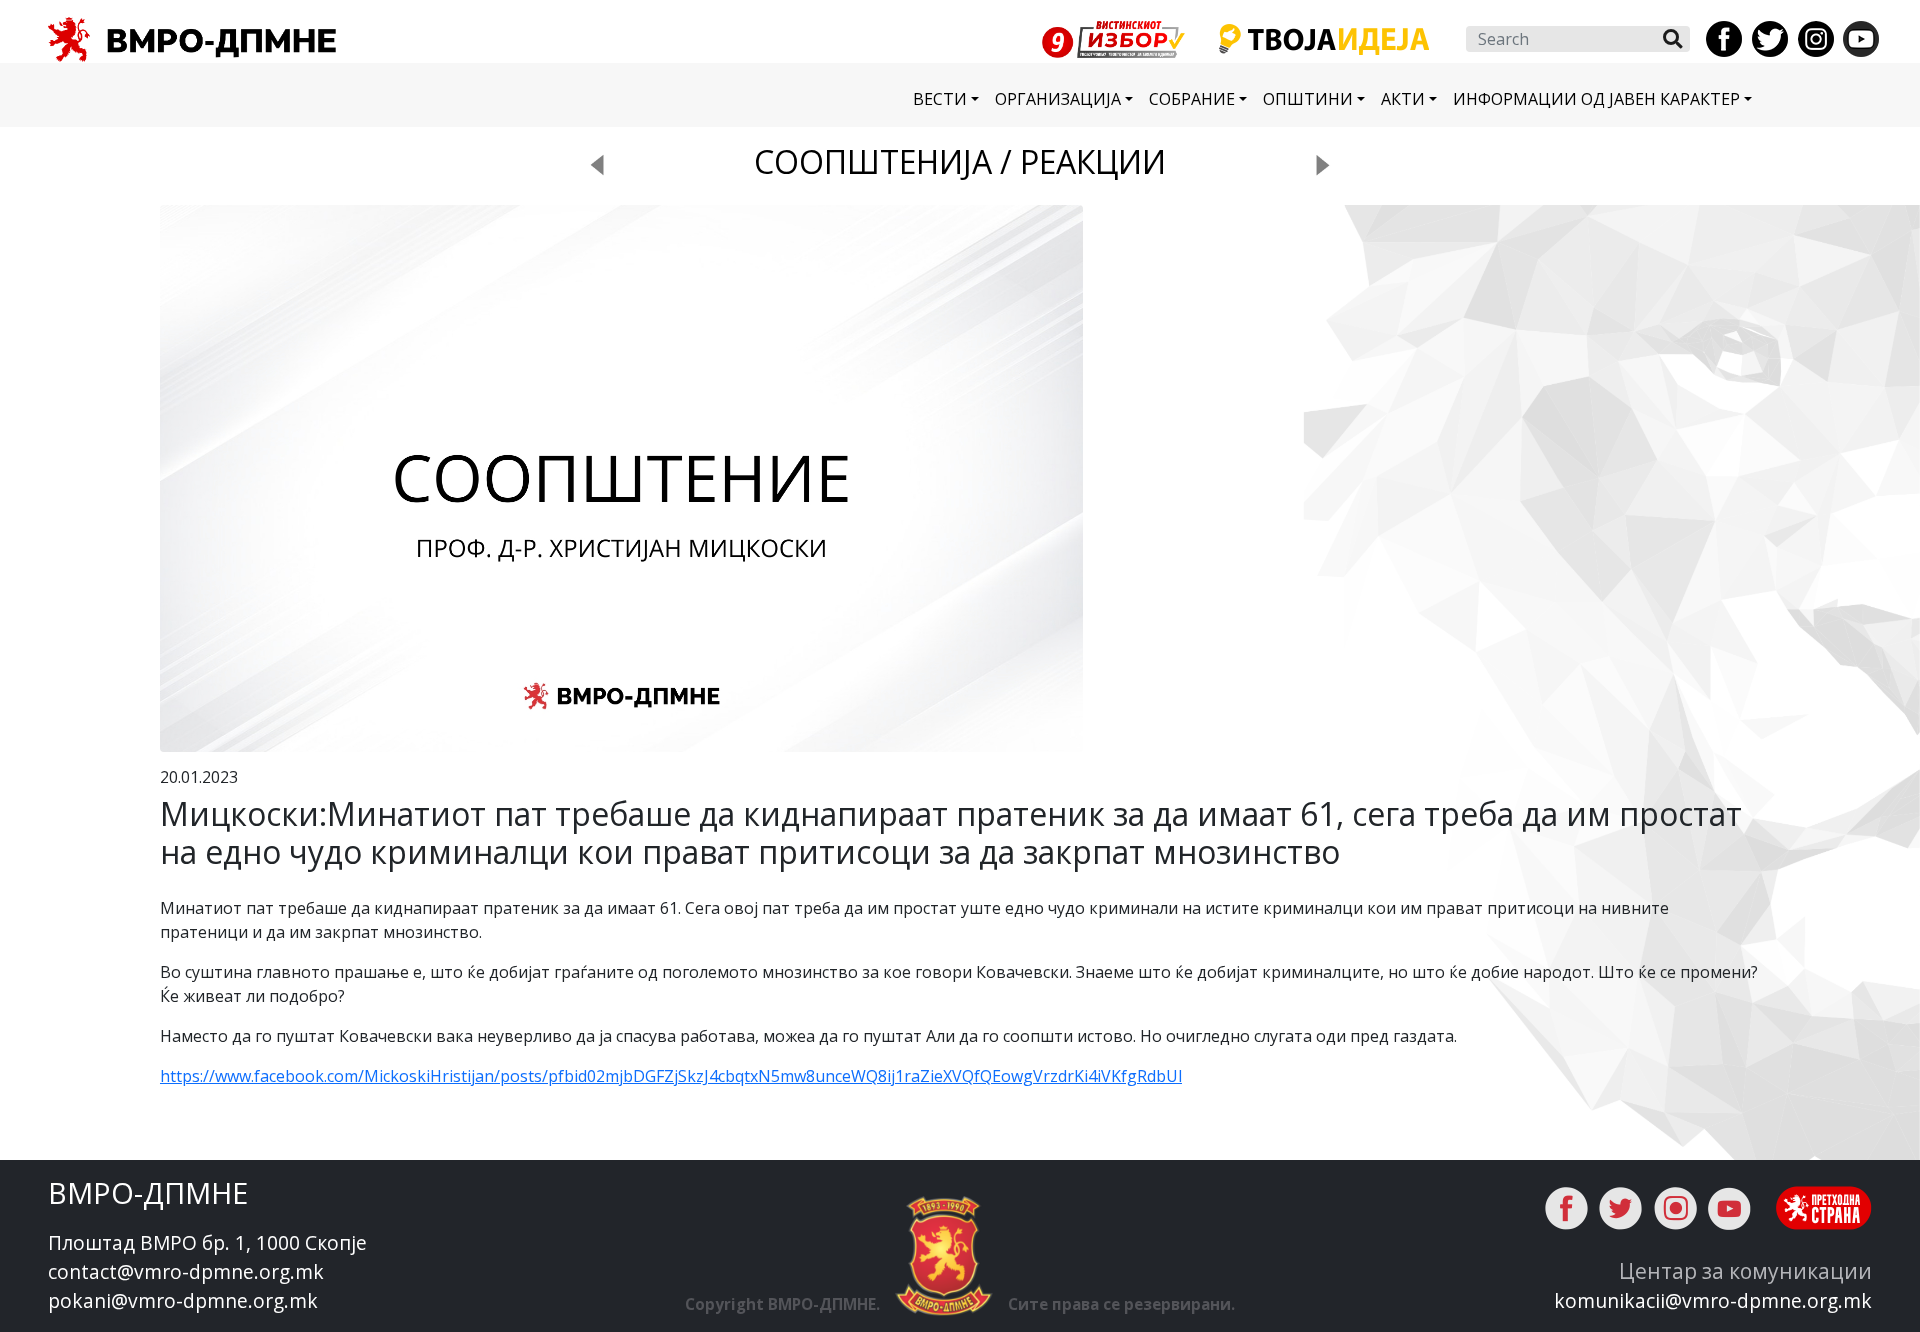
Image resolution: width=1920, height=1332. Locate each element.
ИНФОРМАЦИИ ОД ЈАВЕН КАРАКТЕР (1596, 99)
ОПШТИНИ (1308, 99)
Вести (940, 99)
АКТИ (1403, 99)
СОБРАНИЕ (1192, 99)
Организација (1058, 99)
